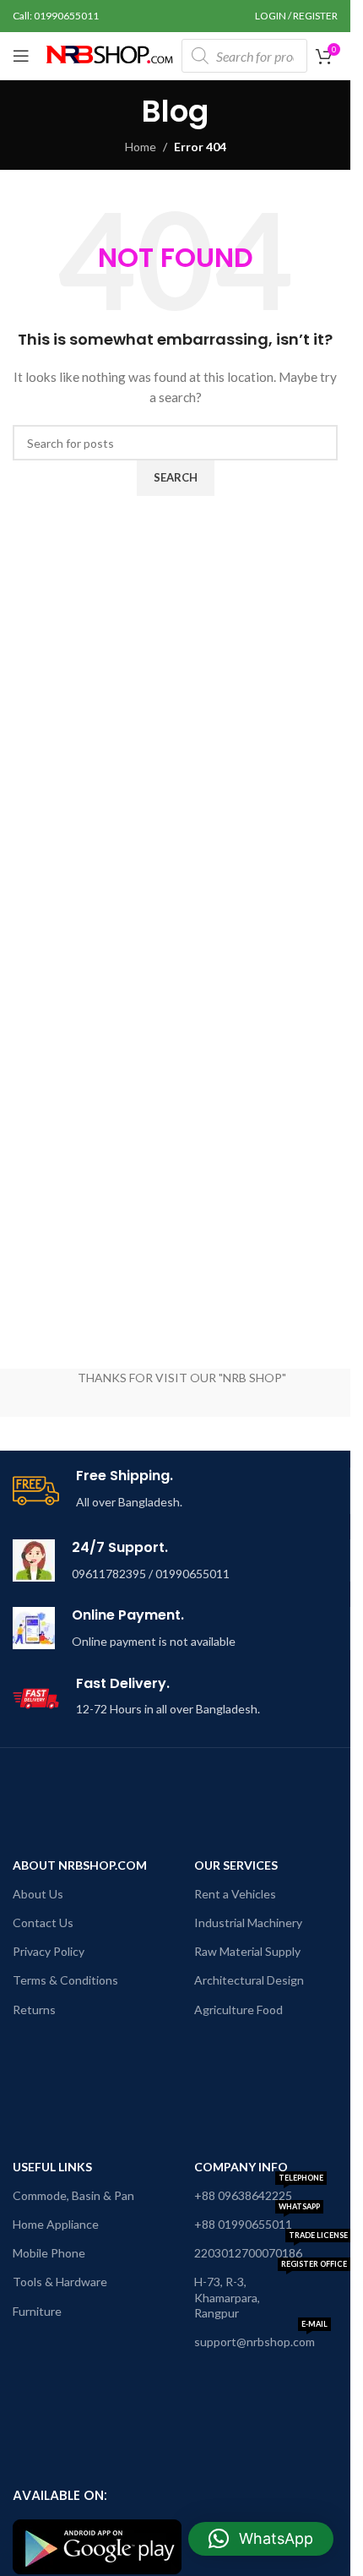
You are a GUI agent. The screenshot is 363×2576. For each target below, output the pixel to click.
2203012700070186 (271, 2249)
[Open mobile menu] (21, 56)
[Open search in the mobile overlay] (244, 56)
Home (141, 147)
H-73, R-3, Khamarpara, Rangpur (271, 2293)
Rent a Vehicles (235, 1894)
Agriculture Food (238, 2010)
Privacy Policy (49, 1951)
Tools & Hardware (60, 2282)
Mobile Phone (49, 2253)
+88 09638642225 (259, 2192)
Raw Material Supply (247, 1951)
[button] (261, 2539)
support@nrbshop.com (261, 2338)
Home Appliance (56, 2224)
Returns (34, 2010)
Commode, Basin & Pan (73, 2195)
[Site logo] (110, 54)
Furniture (37, 2311)
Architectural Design (249, 1980)
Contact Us (43, 1922)
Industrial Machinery (248, 1922)
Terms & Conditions (65, 1980)
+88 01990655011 (257, 2221)
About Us (38, 1894)
